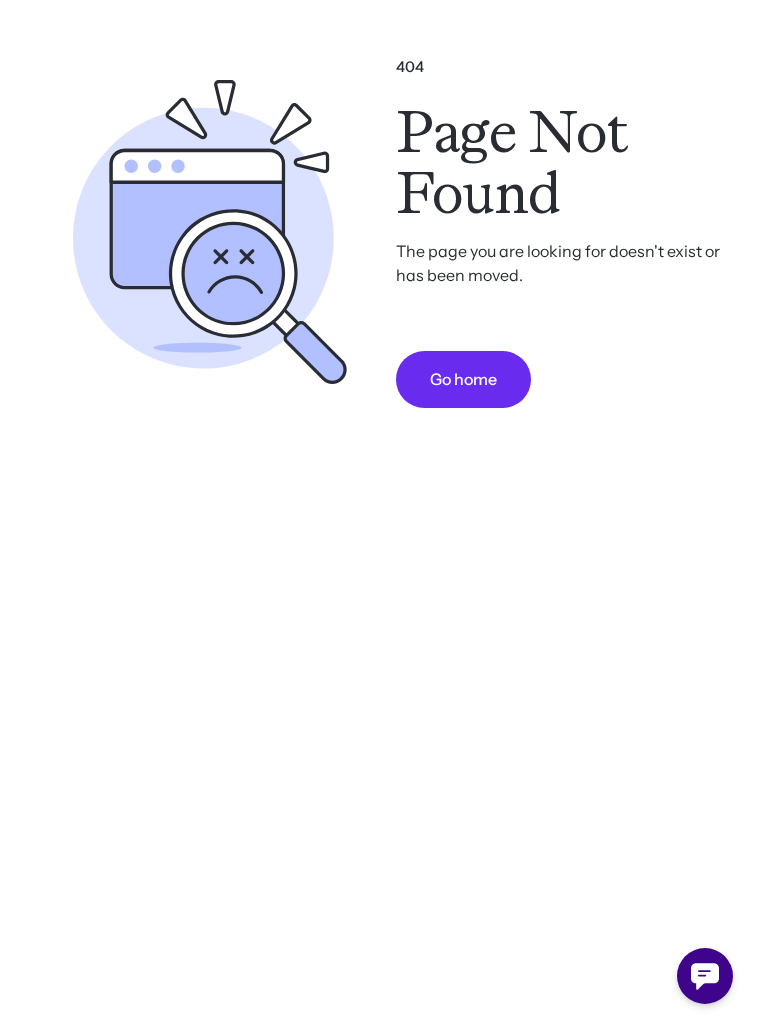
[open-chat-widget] (705, 976)
